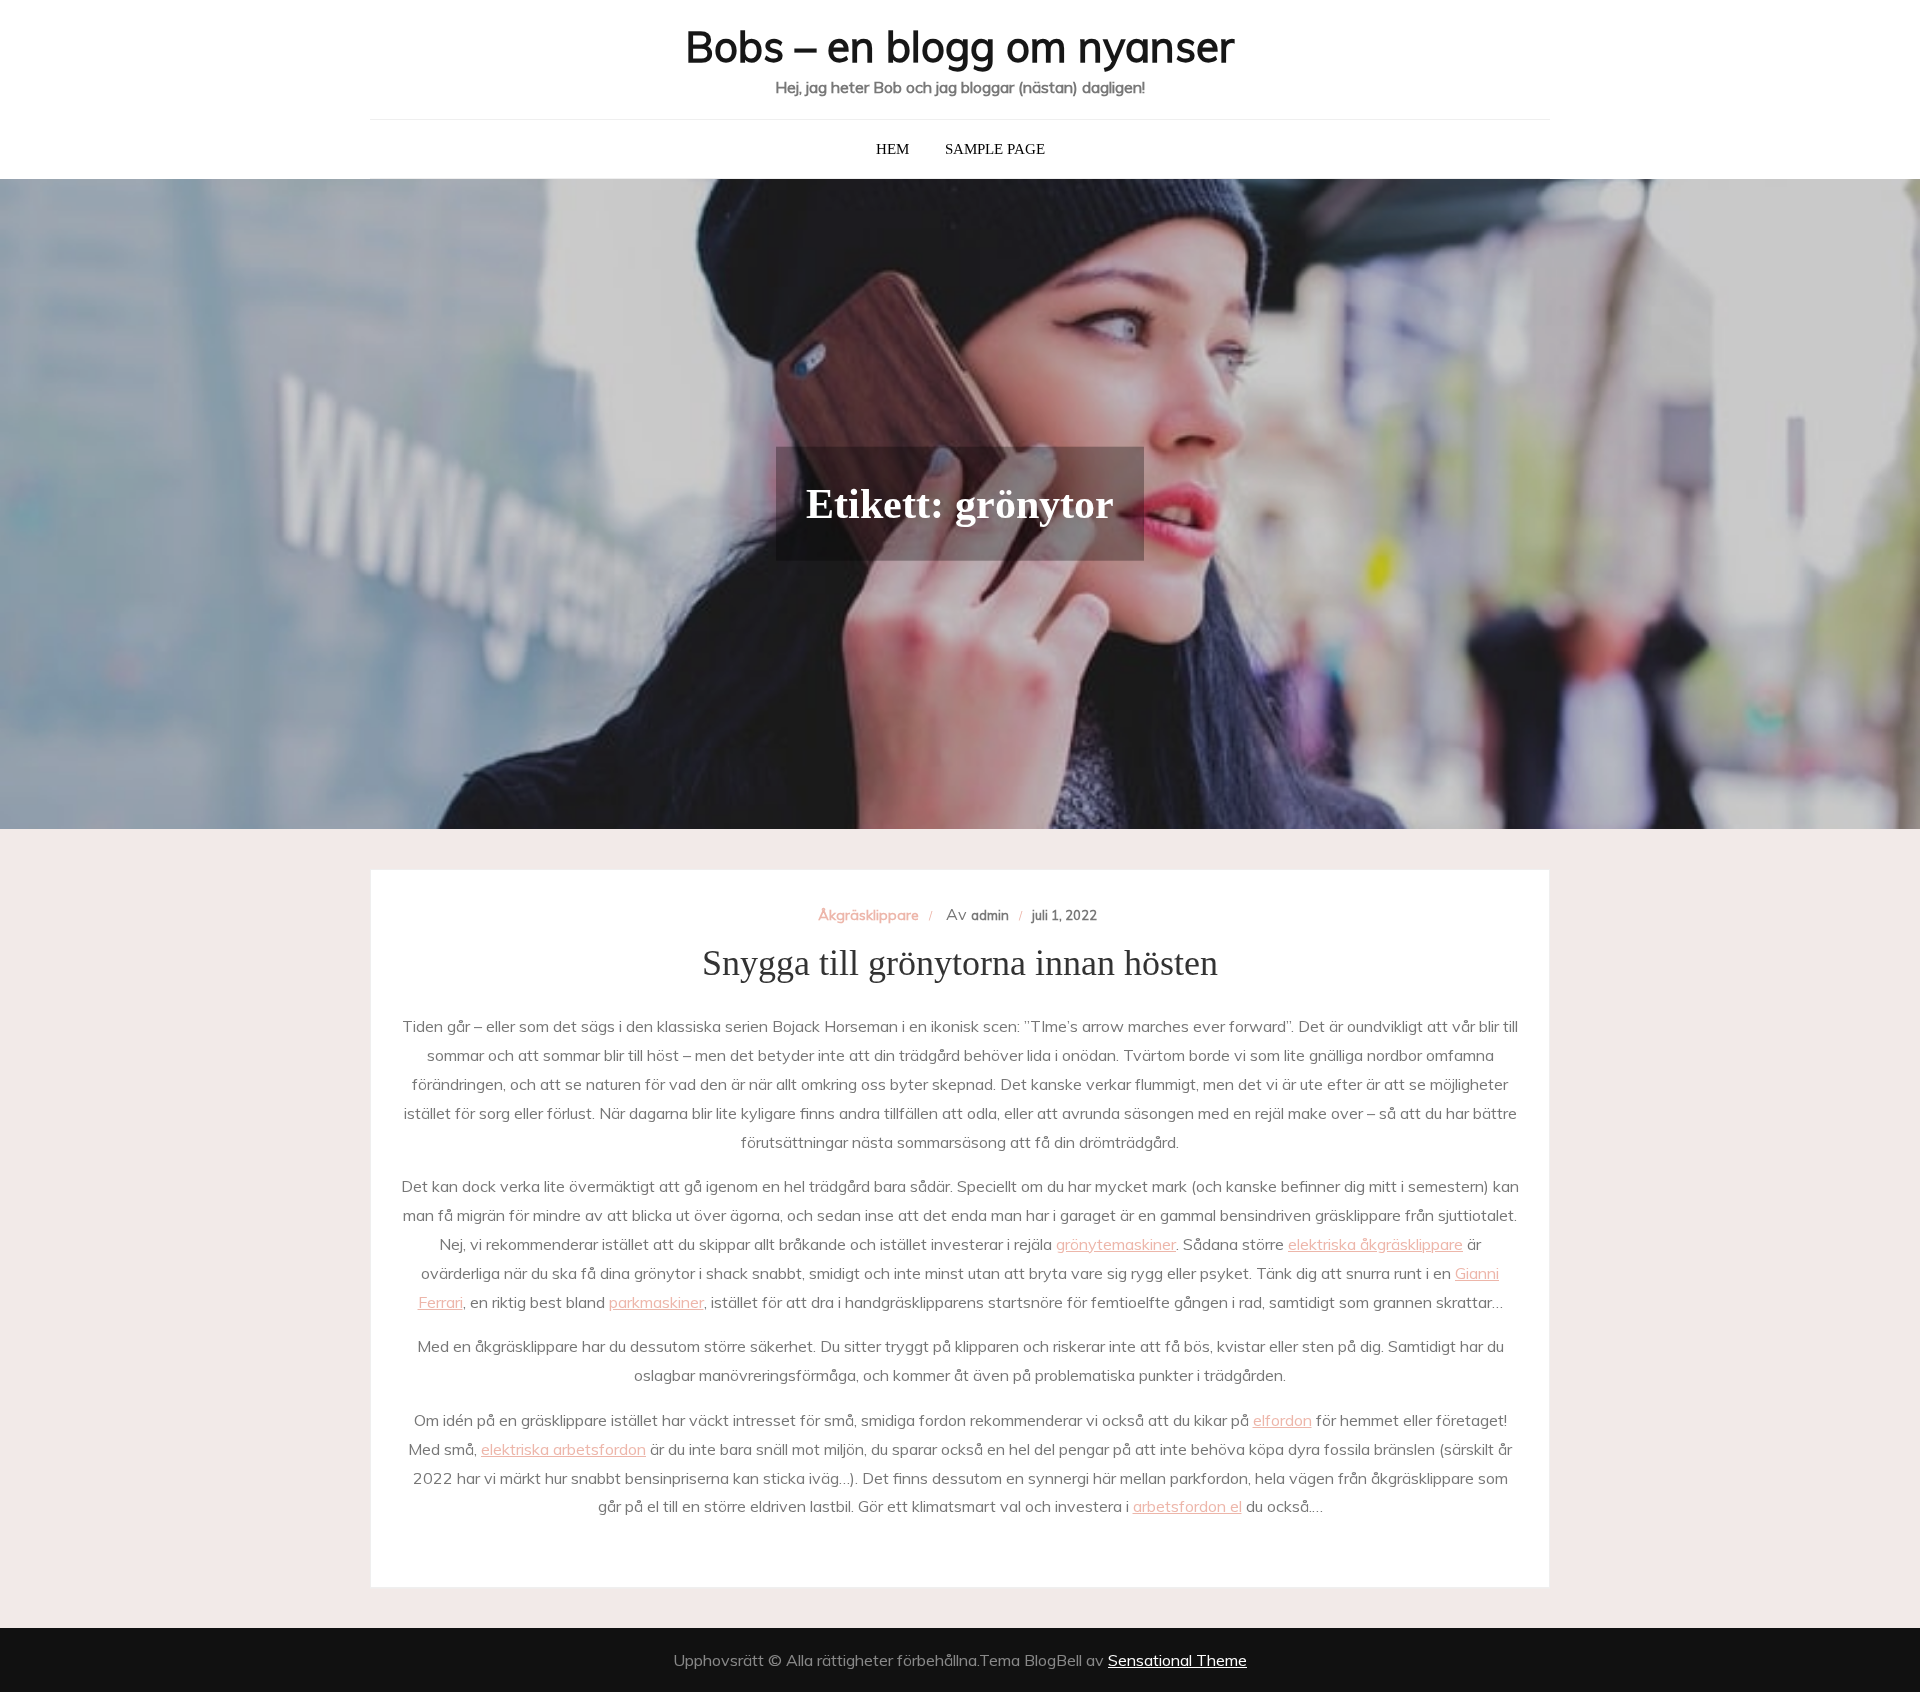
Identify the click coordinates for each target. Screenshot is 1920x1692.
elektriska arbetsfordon (563, 1449)
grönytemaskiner (1116, 1244)
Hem (892, 149)
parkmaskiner (656, 1302)
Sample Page (995, 149)
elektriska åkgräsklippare (1375, 1244)
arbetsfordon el (1187, 1506)
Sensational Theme (1177, 1660)
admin (990, 915)
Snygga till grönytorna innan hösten (960, 963)
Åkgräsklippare (868, 915)
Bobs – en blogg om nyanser (960, 46)
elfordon (1282, 1420)
